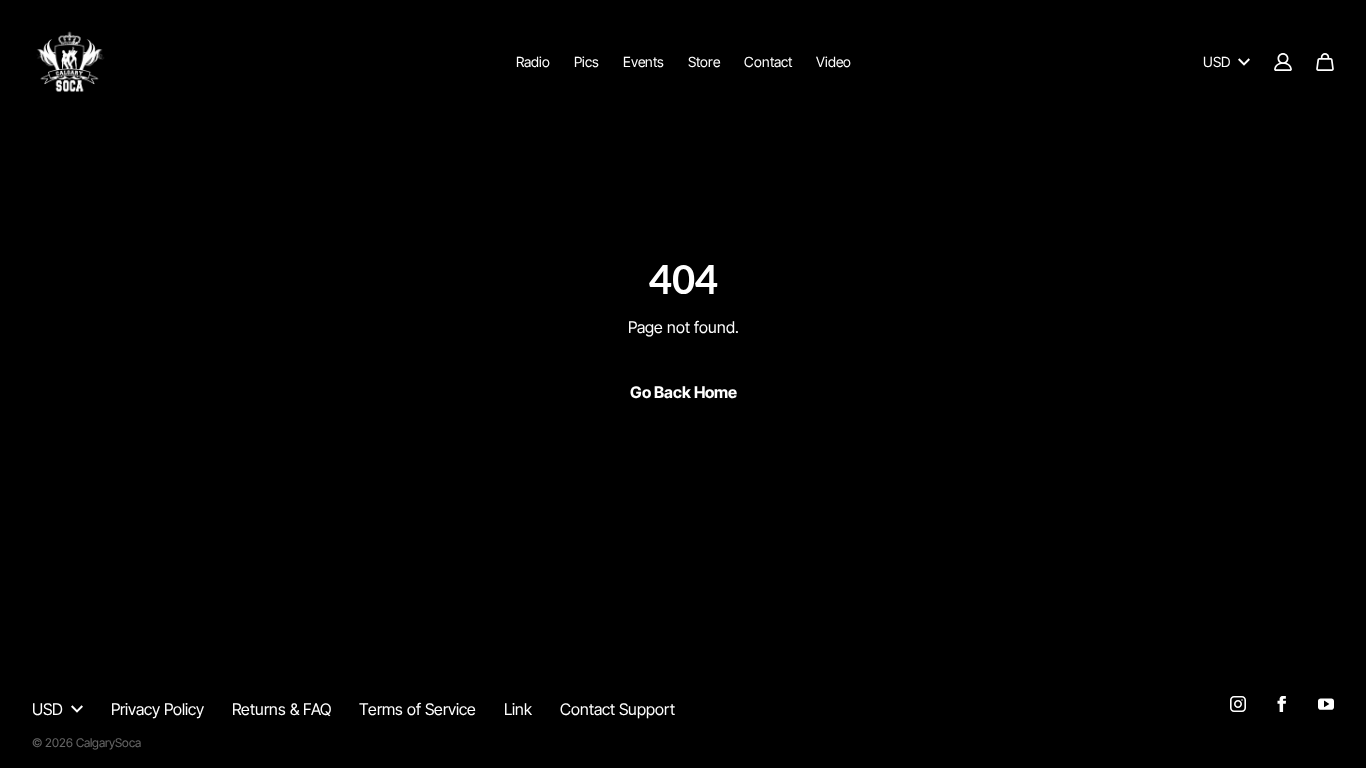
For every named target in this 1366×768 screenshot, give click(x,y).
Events (643, 61)
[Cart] (1325, 62)
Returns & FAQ (281, 709)
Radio (533, 61)
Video (833, 61)
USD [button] (1216, 61)
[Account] (1283, 62)
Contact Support (617, 709)
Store (704, 61)
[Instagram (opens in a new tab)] (1238, 704)
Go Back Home (683, 392)
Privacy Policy (157, 709)
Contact (768, 61)
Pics (586, 61)
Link (518, 709)
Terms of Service (417, 709)
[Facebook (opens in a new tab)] (1282, 704)
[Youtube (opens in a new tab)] (1326, 704)
